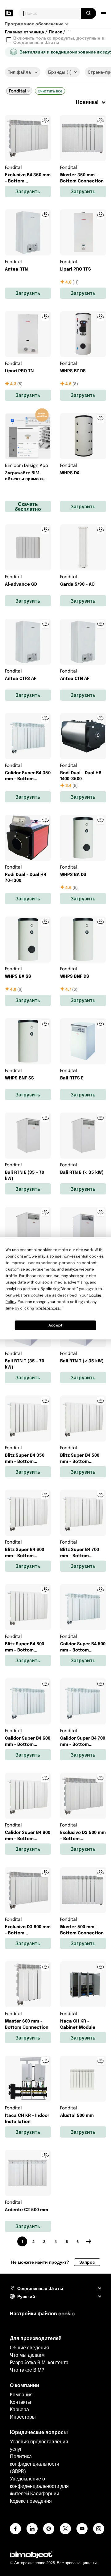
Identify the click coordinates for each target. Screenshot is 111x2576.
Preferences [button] (48, 1308)
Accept (55, 1325)
